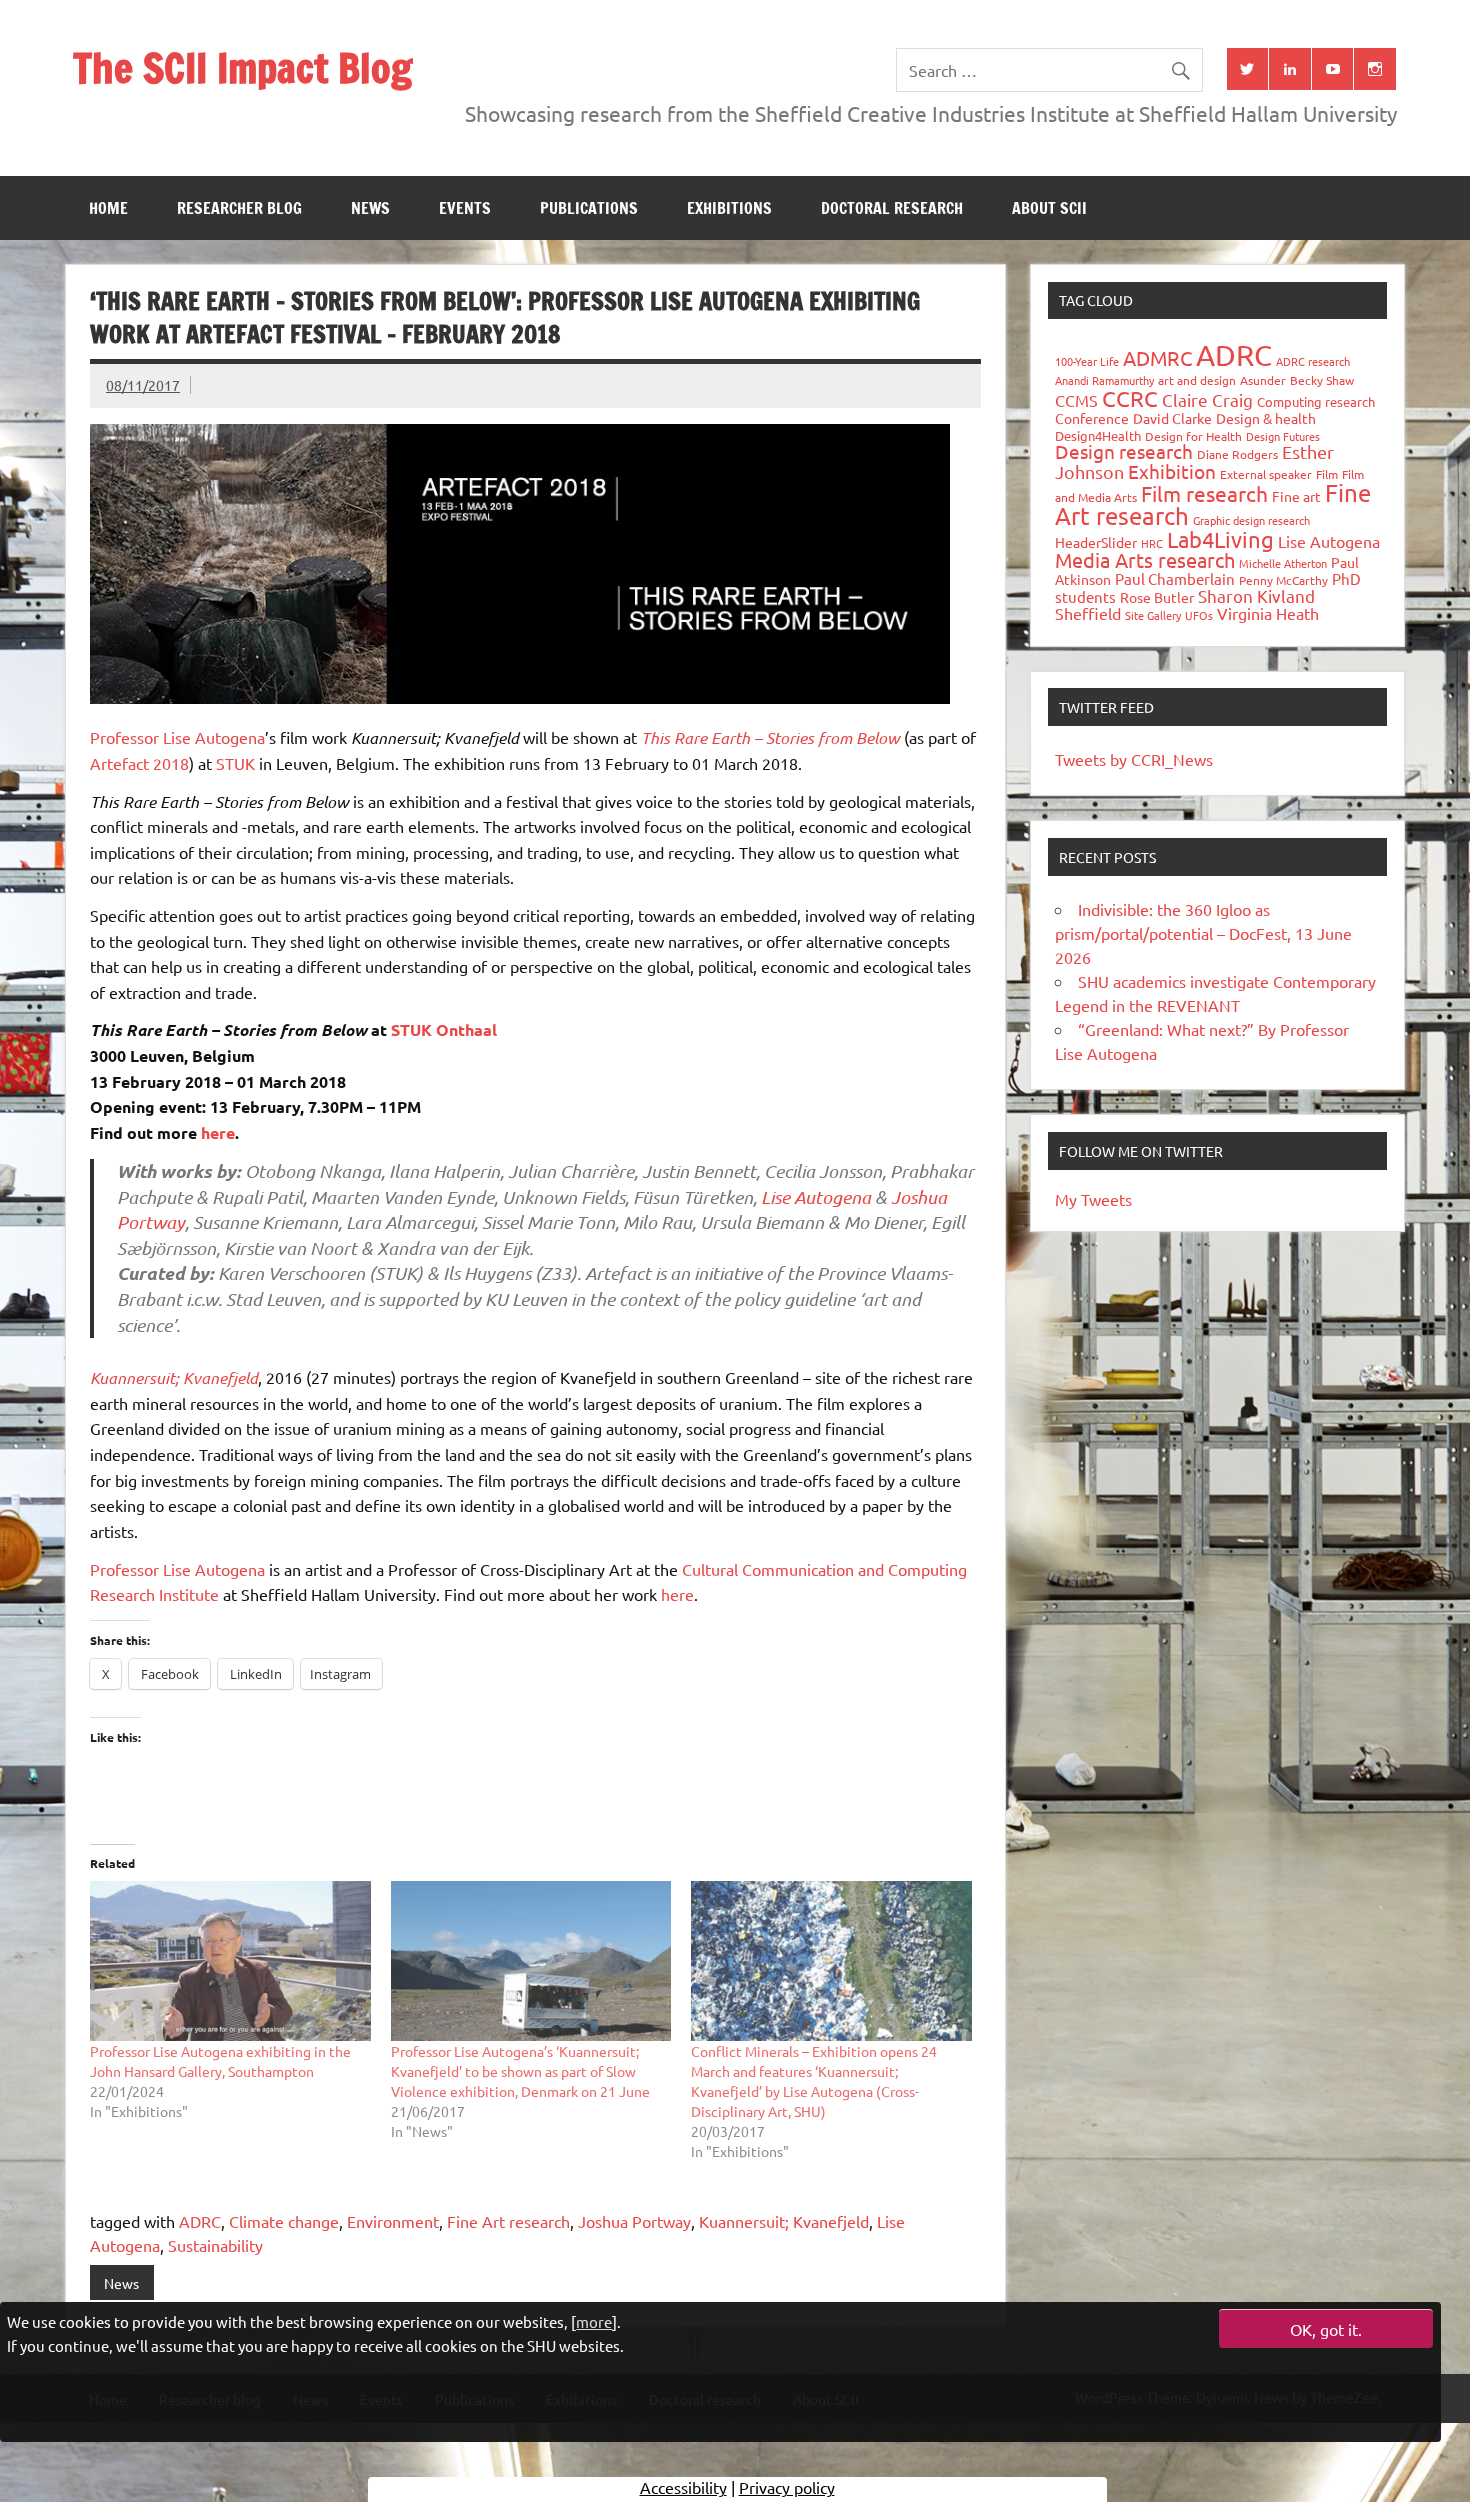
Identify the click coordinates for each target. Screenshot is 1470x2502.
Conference (1092, 418)
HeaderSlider (1096, 542)
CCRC (1130, 398)
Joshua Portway (634, 2221)
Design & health (1266, 418)
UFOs (1199, 615)
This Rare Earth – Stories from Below (770, 737)
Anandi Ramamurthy (1104, 380)
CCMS (1076, 400)
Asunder (1263, 380)
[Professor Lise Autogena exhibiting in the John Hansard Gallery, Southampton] (230, 1961)
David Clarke (1172, 418)
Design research (1124, 451)
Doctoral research (892, 208)
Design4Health (1098, 435)
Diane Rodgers (1237, 454)
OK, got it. (1326, 2329)
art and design (1197, 380)
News (370, 208)
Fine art (1296, 496)
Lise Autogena (816, 1197)
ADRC (200, 2221)
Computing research (1316, 401)
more (594, 2320)
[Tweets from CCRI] (1248, 69)
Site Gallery (1153, 615)
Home (108, 208)
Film (1327, 474)
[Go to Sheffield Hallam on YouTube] (1333, 69)
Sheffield (1088, 613)
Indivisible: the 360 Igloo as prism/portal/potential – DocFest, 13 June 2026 (1203, 933)
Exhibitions (729, 208)
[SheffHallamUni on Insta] (1375, 69)
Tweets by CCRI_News (1134, 759)
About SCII (1049, 208)
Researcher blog (239, 208)
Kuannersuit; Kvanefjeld (784, 2221)
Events (465, 208)
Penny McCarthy (1283, 580)
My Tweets (1093, 1199)
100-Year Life (1087, 361)
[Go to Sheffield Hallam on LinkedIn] (1290, 69)
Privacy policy (787, 2487)
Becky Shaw (1322, 380)
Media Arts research (1145, 559)
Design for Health (1193, 436)
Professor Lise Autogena (177, 737)
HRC (1152, 543)
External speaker (1266, 474)
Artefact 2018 (139, 763)
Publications (589, 208)
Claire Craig (1207, 399)
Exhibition (1172, 471)
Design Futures (1283, 436)
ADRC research (1313, 361)
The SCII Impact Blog (242, 67)
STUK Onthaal (444, 1029)
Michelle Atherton (1283, 563)
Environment (393, 2221)
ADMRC (1157, 357)
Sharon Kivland (1256, 595)
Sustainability (215, 2245)
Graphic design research (1251, 520)
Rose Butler (1157, 597)
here (218, 1132)
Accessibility (683, 2487)
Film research (1204, 493)
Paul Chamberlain (1175, 578)
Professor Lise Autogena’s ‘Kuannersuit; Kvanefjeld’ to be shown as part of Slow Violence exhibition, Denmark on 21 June (520, 2071)
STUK (235, 763)
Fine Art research (508, 2221)
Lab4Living (1220, 539)
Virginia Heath (1268, 613)
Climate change (284, 2221)
